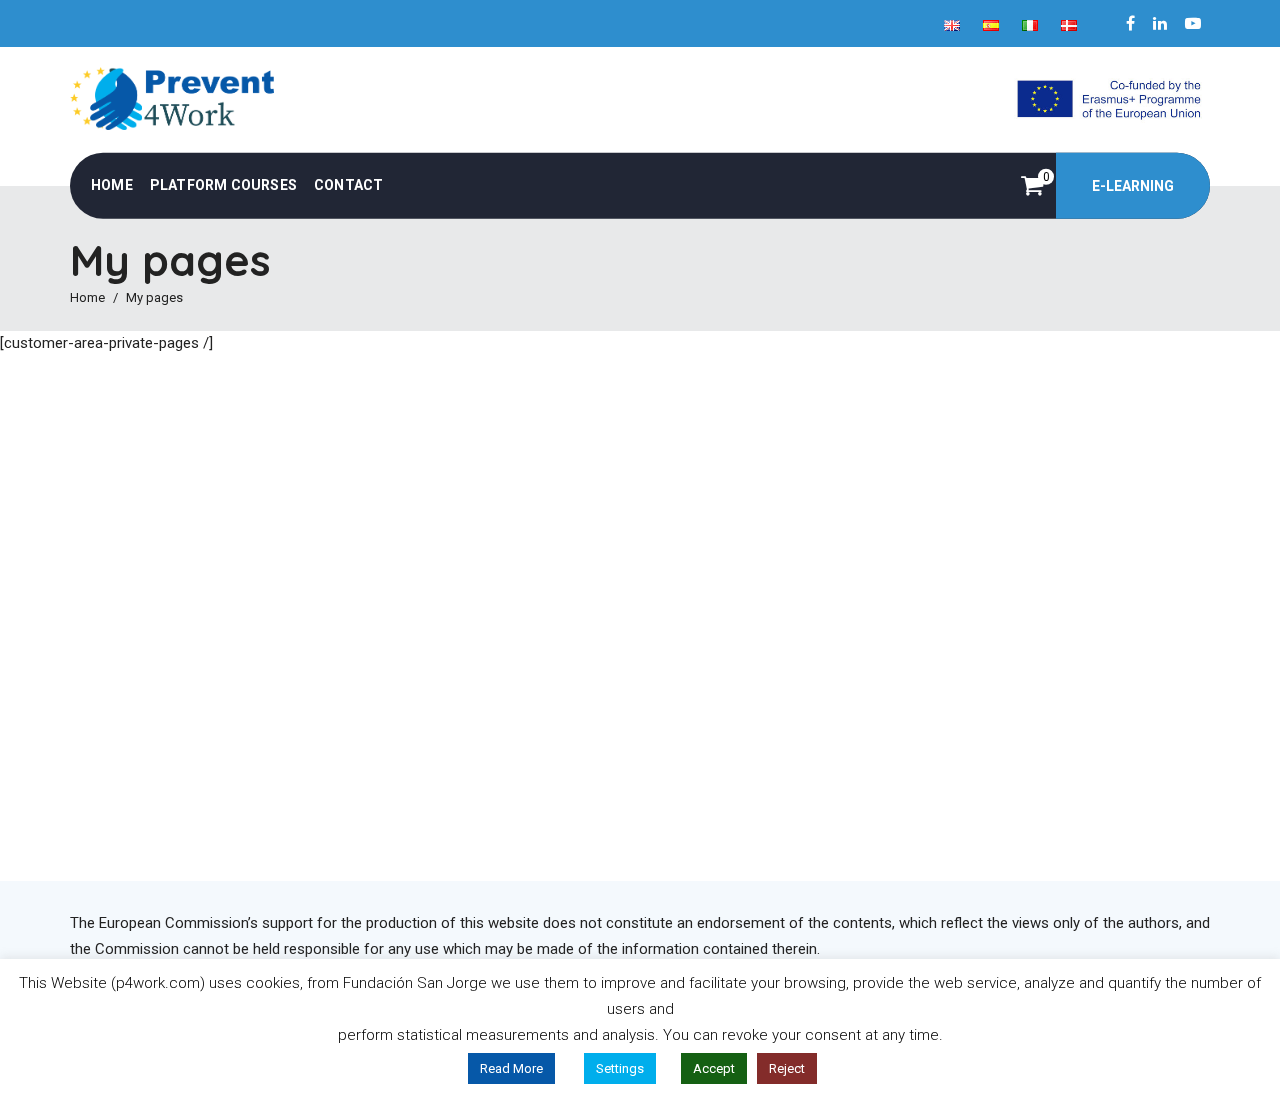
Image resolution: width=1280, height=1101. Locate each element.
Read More (511, 1068)
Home (112, 185)
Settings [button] (620, 1068)
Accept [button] (714, 1068)
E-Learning (1133, 186)
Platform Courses (223, 185)
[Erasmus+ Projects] (1108, 98)
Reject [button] (787, 1068)
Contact (348, 185)
